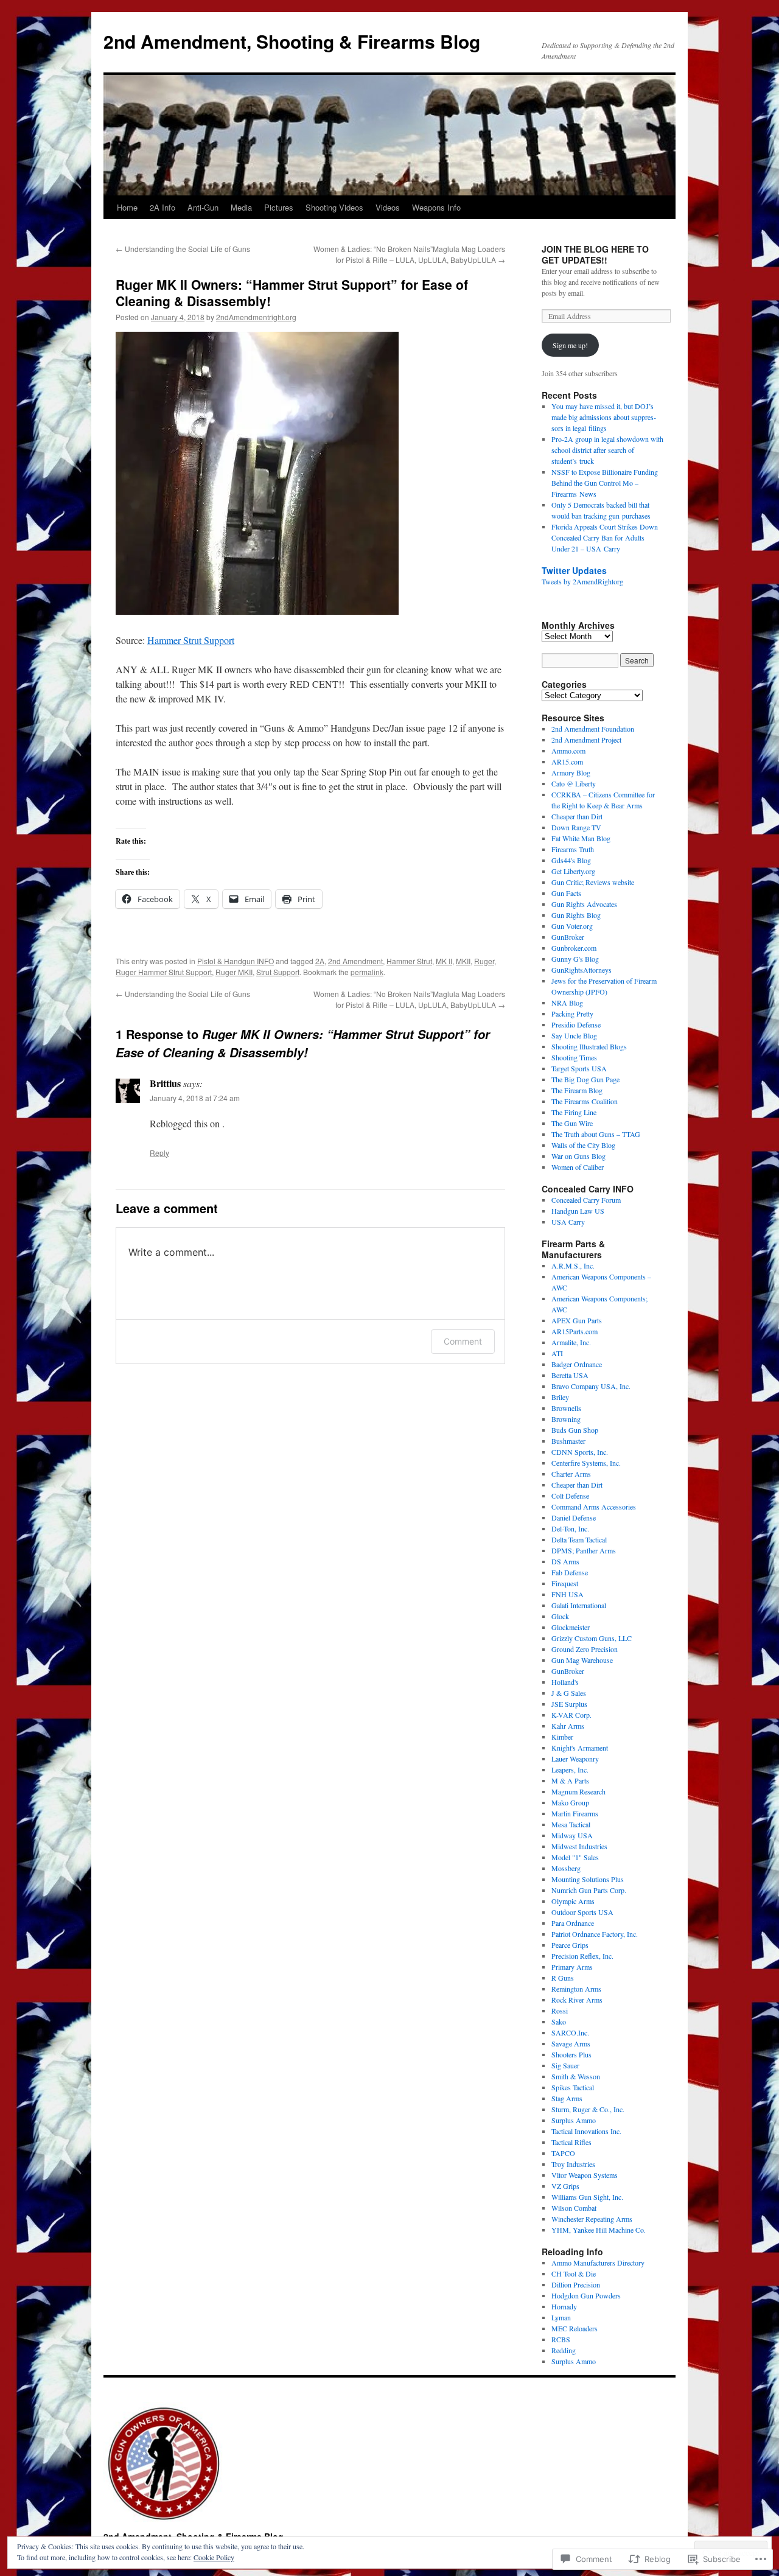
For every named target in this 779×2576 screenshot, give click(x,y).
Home (127, 207)
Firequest (565, 1583)
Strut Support (278, 972)
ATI (557, 1353)
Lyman (561, 2317)
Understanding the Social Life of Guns (183, 249)
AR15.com (567, 761)
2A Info (162, 207)
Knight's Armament (580, 1748)
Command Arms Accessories (594, 1507)
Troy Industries (573, 2164)
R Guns (563, 1978)
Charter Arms (571, 1474)
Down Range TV (576, 827)
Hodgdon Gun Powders (586, 2295)
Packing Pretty (572, 1013)
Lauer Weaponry (575, 1759)
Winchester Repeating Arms (592, 2219)
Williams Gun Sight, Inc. (587, 2197)
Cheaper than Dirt (577, 816)
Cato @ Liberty (574, 783)
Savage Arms (571, 2043)
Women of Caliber (578, 1167)
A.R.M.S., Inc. (573, 1265)
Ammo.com (568, 751)
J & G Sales (569, 1693)
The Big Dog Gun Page (585, 1079)
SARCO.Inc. (570, 2032)
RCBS (561, 2339)
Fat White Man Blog (581, 838)
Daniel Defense (574, 1517)
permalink (367, 972)
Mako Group (570, 1802)
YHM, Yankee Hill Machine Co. (599, 2230)
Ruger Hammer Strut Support (164, 972)
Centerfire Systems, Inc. (586, 1463)
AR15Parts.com (575, 1331)
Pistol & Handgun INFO (236, 961)
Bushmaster (568, 1441)
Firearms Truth (573, 849)
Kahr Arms (568, 1726)
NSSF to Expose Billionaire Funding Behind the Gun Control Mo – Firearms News (605, 483)
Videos (388, 207)
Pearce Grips (570, 1945)
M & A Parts (570, 1780)
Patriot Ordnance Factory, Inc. (595, 1934)
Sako (559, 2021)
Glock (560, 1616)
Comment (463, 1341)
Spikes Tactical (573, 2087)
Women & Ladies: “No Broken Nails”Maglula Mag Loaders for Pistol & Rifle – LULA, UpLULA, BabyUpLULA (409, 254)
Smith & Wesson (576, 2076)
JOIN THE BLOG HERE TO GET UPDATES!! (595, 254)
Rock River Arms (577, 2000)
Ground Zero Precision (585, 1649)
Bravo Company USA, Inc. (591, 1386)
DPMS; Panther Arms (584, 1550)
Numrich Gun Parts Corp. (589, 1890)
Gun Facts (566, 893)
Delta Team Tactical (579, 1539)
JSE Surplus (569, 1704)
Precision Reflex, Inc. (582, 1956)
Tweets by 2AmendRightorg (582, 581)
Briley (560, 1397)
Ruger (484, 961)
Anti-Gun (203, 207)
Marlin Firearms (575, 1813)
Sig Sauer (565, 2065)
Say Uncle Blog (574, 1035)
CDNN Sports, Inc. (580, 1452)
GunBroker (568, 937)
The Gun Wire (572, 1123)
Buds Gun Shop (575, 1430)
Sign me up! (570, 345)
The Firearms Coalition (585, 1101)
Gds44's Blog (571, 860)
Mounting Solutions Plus (588, 1879)
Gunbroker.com (574, 948)
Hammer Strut (409, 961)
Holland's (565, 1682)
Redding (564, 2350)
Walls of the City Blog (583, 1145)
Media (241, 207)
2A (320, 961)
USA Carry (568, 1222)
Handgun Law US (578, 1211)
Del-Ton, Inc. (570, 1528)
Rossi (560, 2011)
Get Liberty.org (573, 871)
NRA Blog (567, 1003)
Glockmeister (571, 1627)
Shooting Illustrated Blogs (589, 1046)
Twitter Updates (574, 570)
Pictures (279, 207)
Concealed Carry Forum (586, 1200)
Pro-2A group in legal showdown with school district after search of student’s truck (607, 450)
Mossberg (566, 1868)
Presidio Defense (576, 1024)
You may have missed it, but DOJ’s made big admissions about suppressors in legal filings (604, 417)
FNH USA (568, 1594)
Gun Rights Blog (576, 915)
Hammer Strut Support (191, 640)
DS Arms (565, 1561)
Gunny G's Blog (575, 959)
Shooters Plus (571, 2054)
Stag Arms (567, 2098)
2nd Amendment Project (586, 740)
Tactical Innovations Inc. (586, 2131)
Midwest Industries (579, 1846)
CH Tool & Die (574, 2273)
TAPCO (563, 2153)
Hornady (564, 2306)
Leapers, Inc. (570, 1769)
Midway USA (572, 1835)
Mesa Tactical (571, 1824)
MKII (463, 961)
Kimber (562, 1737)
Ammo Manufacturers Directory (598, 2263)
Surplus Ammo (574, 2120)
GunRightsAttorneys (582, 970)
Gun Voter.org (572, 926)
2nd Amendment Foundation (593, 729)
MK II (444, 961)
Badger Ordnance (577, 1364)
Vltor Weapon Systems (585, 2175)
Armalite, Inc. (571, 1342)
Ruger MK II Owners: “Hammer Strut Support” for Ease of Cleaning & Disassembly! (292, 292)
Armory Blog (571, 772)
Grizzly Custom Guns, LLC (592, 1638)
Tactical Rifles (571, 2142)
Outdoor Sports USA (582, 1912)
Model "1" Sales (575, 1857)
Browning (566, 1419)
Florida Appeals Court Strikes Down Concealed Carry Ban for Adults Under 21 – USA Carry (605, 537)
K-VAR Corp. (571, 1715)
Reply (159, 1153)
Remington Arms (576, 1989)
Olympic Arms (573, 1901)
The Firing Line (574, 1112)
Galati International (579, 1605)
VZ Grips (565, 2186)
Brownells (566, 1408)
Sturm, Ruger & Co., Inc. (588, 2109)
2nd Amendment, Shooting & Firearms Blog (292, 41)
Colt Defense (570, 1496)
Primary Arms (572, 1967)
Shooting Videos (334, 207)
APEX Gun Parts (577, 1320)
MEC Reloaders (575, 2328)
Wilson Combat (574, 2208)
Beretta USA (570, 1375)
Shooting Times (574, 1057)
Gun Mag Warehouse (582, 1660)
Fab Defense (570, 1572)
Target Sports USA (579, 1068)
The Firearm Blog (577, 1090)
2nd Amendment (355, 961)
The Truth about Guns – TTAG (596, 1134)
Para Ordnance (573, 1923)
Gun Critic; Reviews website (593, 882)
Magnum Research (578, 1791)
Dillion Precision (576, 2284)
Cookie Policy (214, 2557)
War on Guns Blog (578, 1156)
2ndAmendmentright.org (256, 317)
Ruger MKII (234, 972)
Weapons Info (436, 207)
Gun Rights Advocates (584, 904)
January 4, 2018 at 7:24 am (195, 1098)
